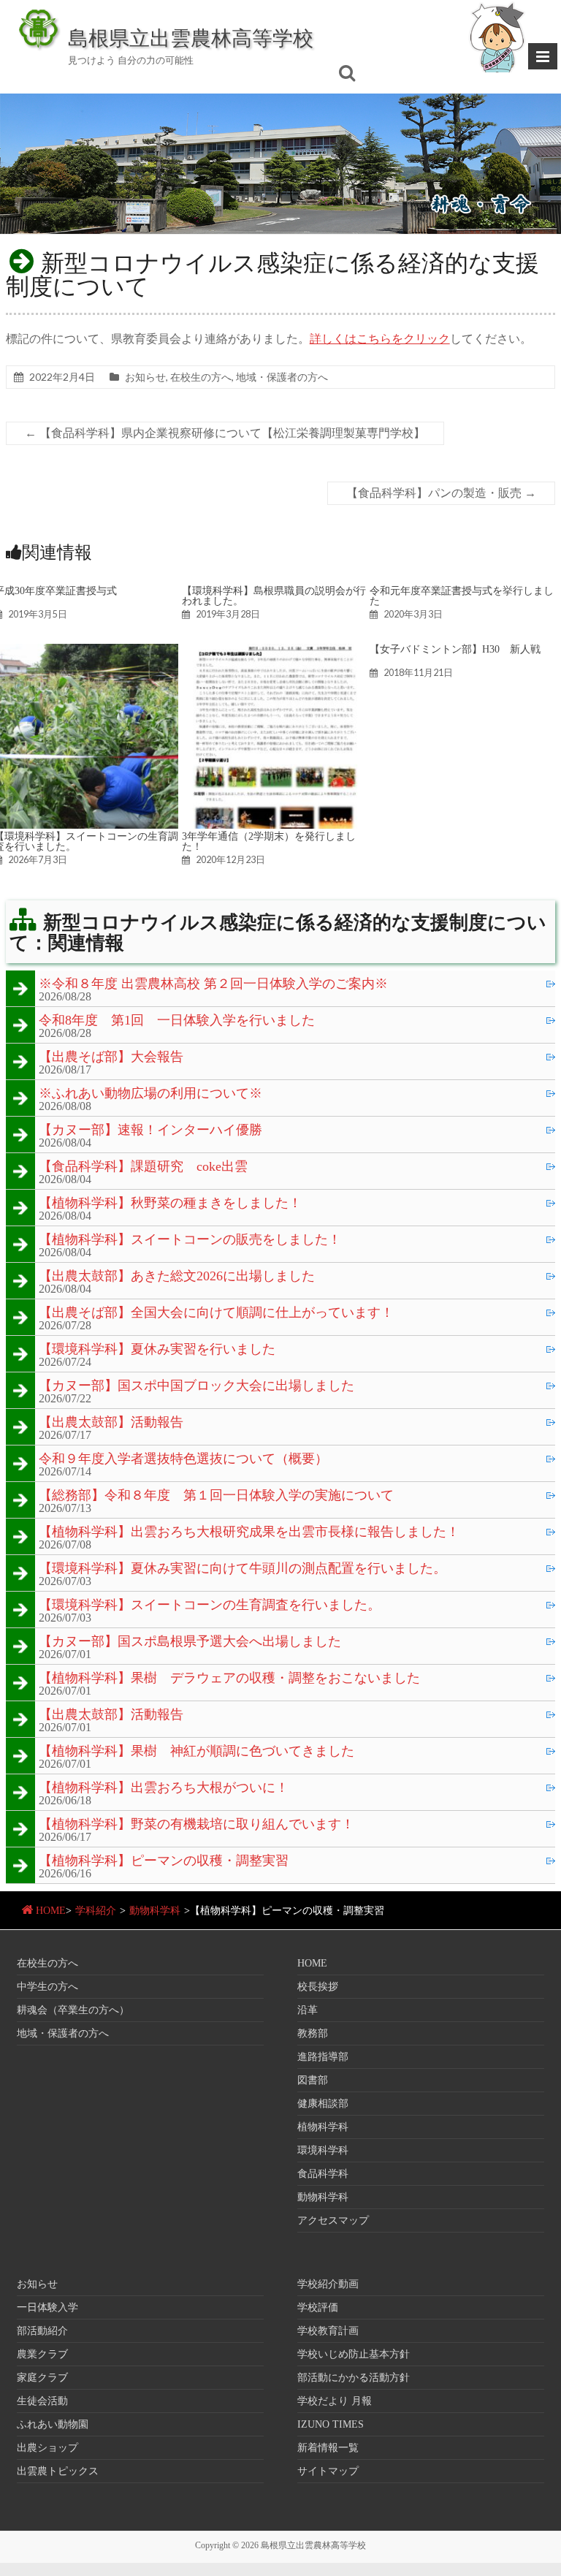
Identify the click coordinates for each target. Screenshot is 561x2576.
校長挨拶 (318, 1987)
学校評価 (318, 2307)
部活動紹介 (42, 2331)
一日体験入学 (47, 2307)
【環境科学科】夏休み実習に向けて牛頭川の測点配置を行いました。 (243, 1569)
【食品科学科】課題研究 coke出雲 (143, 1167)
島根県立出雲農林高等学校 (191, 37)
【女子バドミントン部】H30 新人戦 (455, 649)
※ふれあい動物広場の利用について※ (150, 1094)
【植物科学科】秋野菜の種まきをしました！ (170, 1204)
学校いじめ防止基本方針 (354, 2354)
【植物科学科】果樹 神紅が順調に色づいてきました (196, 1752)
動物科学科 (155, 1911)
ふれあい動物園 (53, 2424)
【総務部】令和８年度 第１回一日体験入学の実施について (216, 1496)
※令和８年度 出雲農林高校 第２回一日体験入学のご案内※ (213, 984)
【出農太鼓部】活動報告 (111, 1423)
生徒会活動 (42, 2401)
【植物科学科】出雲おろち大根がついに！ (164, 1788)
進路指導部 (323, 2057)
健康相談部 (323, 2104)
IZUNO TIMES (331, 2424)
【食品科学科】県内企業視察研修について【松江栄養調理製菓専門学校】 (225, 433)
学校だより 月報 (335, 2401)
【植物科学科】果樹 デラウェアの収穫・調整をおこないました (229, 1679)
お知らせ (145, 377)
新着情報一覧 (328, 2448)
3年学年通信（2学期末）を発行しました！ (269, 841)
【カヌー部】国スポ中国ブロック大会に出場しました (196, 1386)
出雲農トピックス (58, 2471)
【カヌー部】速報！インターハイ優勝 (150, 1131)
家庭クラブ (42, 2378)
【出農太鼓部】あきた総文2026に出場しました (177, 1277)
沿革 (308, 2010)
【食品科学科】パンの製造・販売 (441, 493)
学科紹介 (96, 1911)
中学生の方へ (47, 1987)
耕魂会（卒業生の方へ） (73, 2010)
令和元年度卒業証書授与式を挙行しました (462, 596)
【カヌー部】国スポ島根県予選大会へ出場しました (190, 1642)
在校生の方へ (201, 377)
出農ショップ (47, 2448)
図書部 (313, 2080)
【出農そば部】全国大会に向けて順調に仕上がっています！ (216, 1313)
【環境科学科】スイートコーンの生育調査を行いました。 (210, 1606)
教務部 (313, 2033)
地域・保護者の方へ (282, 377)
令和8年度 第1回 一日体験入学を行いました (177, 1021)
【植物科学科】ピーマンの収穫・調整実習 (164, 1861)
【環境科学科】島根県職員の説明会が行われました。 (274, 596)
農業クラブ (42, 2354)
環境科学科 (323, 2150)
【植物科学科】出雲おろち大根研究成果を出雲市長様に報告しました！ (249, 1532)
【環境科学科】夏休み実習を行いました (157, 1350)
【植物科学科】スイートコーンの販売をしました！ (190, 1240)
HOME (51, 1911)
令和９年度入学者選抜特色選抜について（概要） (183, 1459)
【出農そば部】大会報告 (111, 1057)
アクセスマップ (333, 2220)
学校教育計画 (328, 2331)
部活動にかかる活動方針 (354, 2378)
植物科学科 (323, 2127)
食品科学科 (323, 2174)
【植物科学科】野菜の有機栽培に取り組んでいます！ (196, 1825)
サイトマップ (328, 2471)
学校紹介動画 (328, 2284)
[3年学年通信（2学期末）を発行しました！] (274, 651)
